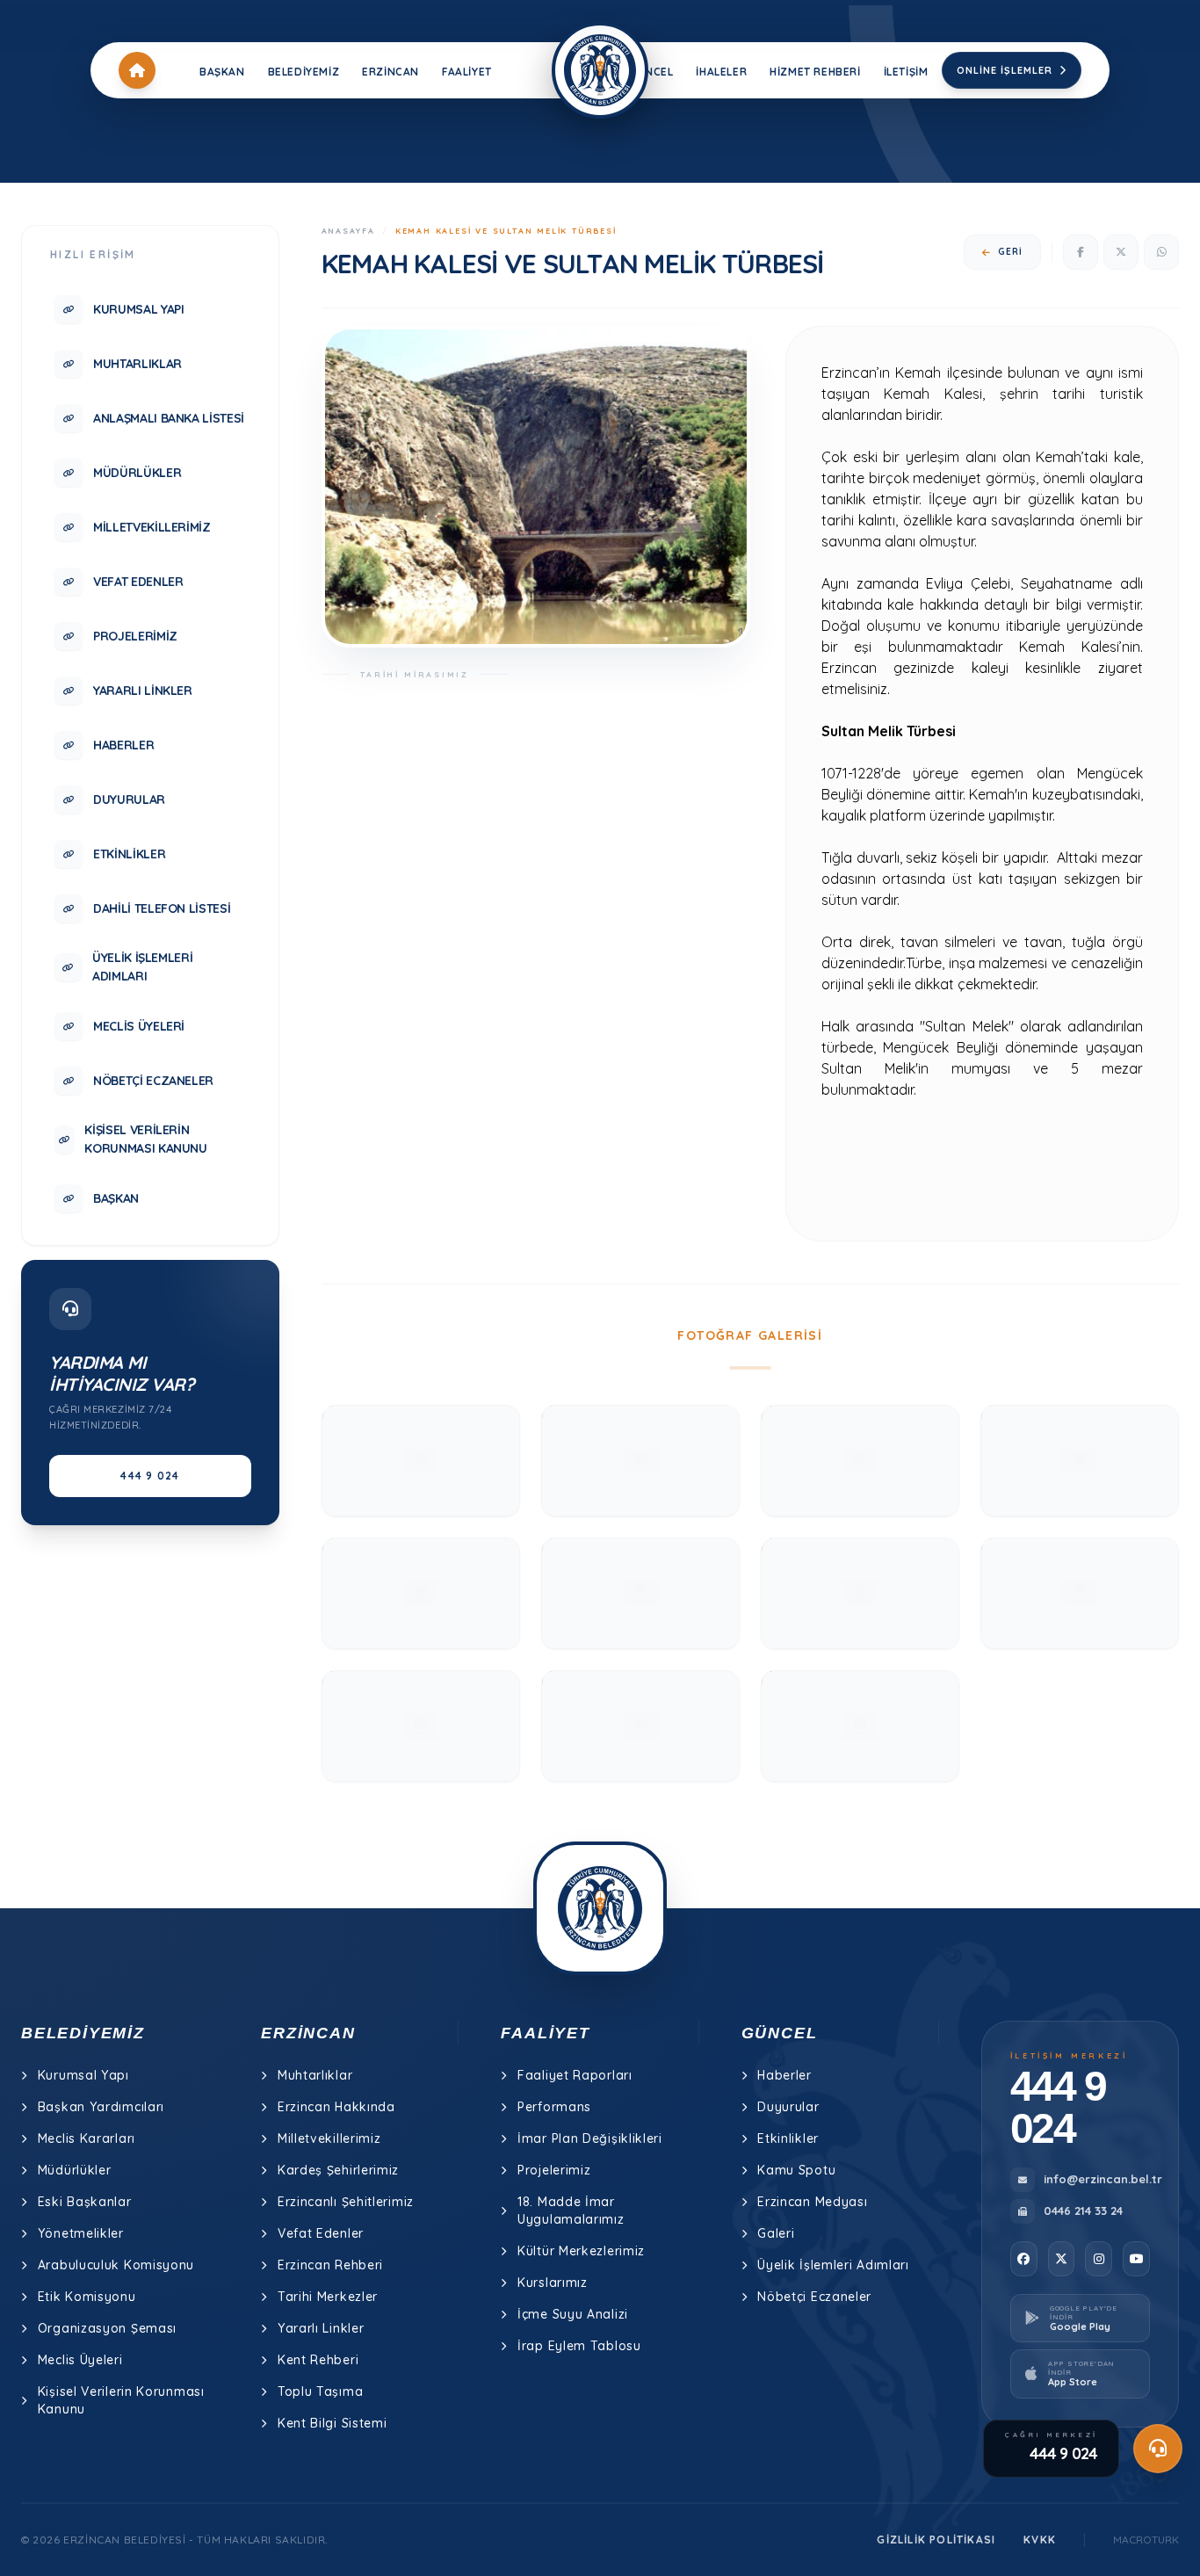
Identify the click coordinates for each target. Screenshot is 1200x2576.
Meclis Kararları (87, 2138)
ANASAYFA (348, 231)
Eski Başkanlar (85, 2202)
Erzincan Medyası (812, 2202)
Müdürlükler (75, 2170)
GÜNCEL (651, 72)
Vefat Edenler (321, 2233)
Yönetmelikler (81, 2233)
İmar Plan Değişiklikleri (590, 2138)
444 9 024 (150, 1476)
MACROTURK (1146, 2540)
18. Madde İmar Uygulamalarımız (571, 2211)
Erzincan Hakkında (336, 2107)
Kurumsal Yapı (83, 2075)
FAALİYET (467, 72)
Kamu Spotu (796, 2170)
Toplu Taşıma (320, 2391)
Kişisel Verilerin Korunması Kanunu (121, 2400)
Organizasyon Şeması (107, 2328)
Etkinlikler (788, 2138)
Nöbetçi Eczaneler (814, 2297)
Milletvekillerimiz (329, 2138)
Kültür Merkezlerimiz (581, 2251)
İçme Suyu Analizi (573, 2314)
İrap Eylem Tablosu (579, 2346)
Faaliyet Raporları (575, 2075)
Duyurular (788, 2107)
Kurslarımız (553, 2283)
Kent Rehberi (318, 2360)
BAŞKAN (222, 72)
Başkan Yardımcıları (101, 2107)
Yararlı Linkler (321, 2328)
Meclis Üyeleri (80, 2360)
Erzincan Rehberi (330, 2265)
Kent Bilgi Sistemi (333, 2423)
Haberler (784, 2075)
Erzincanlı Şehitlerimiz (346, 2202)
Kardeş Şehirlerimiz (338, 2170)
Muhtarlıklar (315, 2075)
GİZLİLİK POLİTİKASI (936, 2540)
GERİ (1010, 252)
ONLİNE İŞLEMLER (1005, 70)
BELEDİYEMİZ (304, 72)
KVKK (1040, 2540)
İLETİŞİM (906, 72)
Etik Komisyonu (87, 2297)
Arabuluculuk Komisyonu (116, 2265)
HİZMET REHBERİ (815, 72)
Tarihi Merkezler (328, 2297)
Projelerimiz (554, 2170)
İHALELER (721, 72)
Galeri (776, 2233)
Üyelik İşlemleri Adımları (833, 2265)
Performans (554, 2107)
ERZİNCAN (390, 72)
